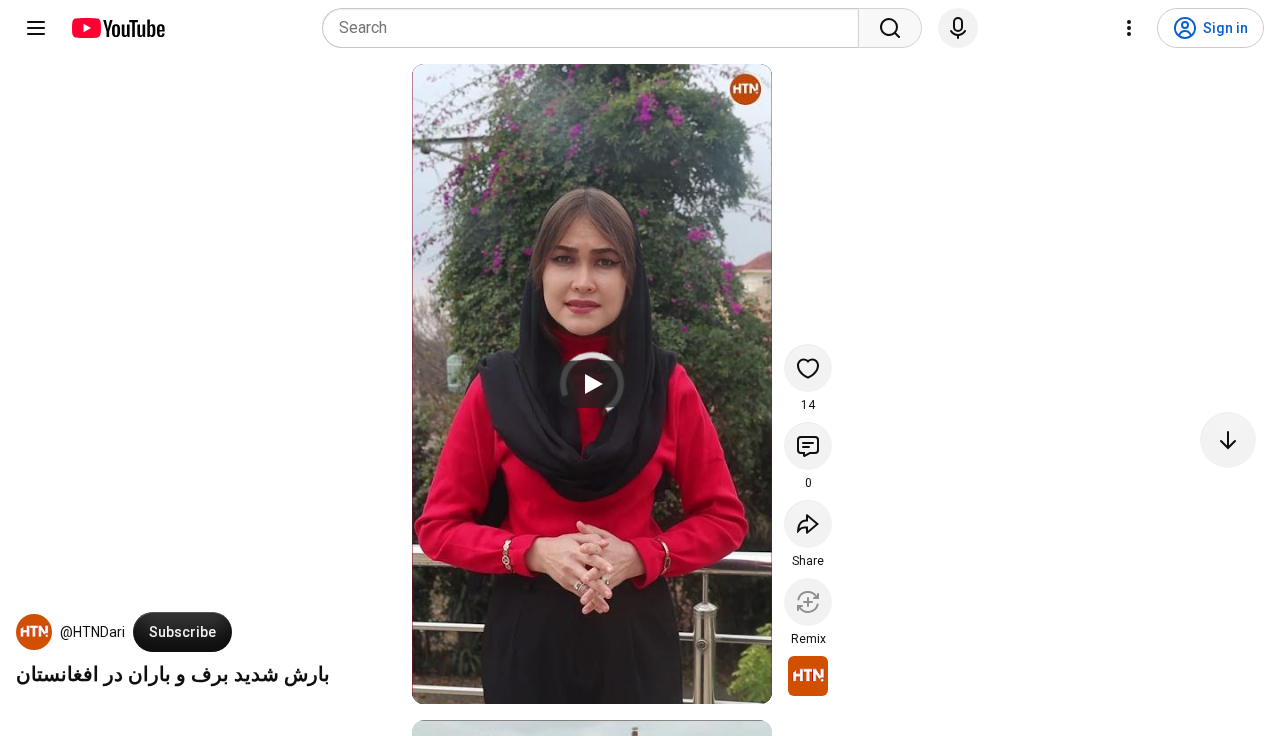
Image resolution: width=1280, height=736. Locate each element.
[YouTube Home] (117, 28)
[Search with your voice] (958, 28)
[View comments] (808, 446)
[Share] (808, 524)
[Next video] (1228, 440)
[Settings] (1129, 28)
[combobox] (596, 28)
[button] (34, 632)
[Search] (890, 28)
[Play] (592, 384)
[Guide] (36, 28)
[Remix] (808, 602)
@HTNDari (92, 632)
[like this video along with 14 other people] (808, 368)
